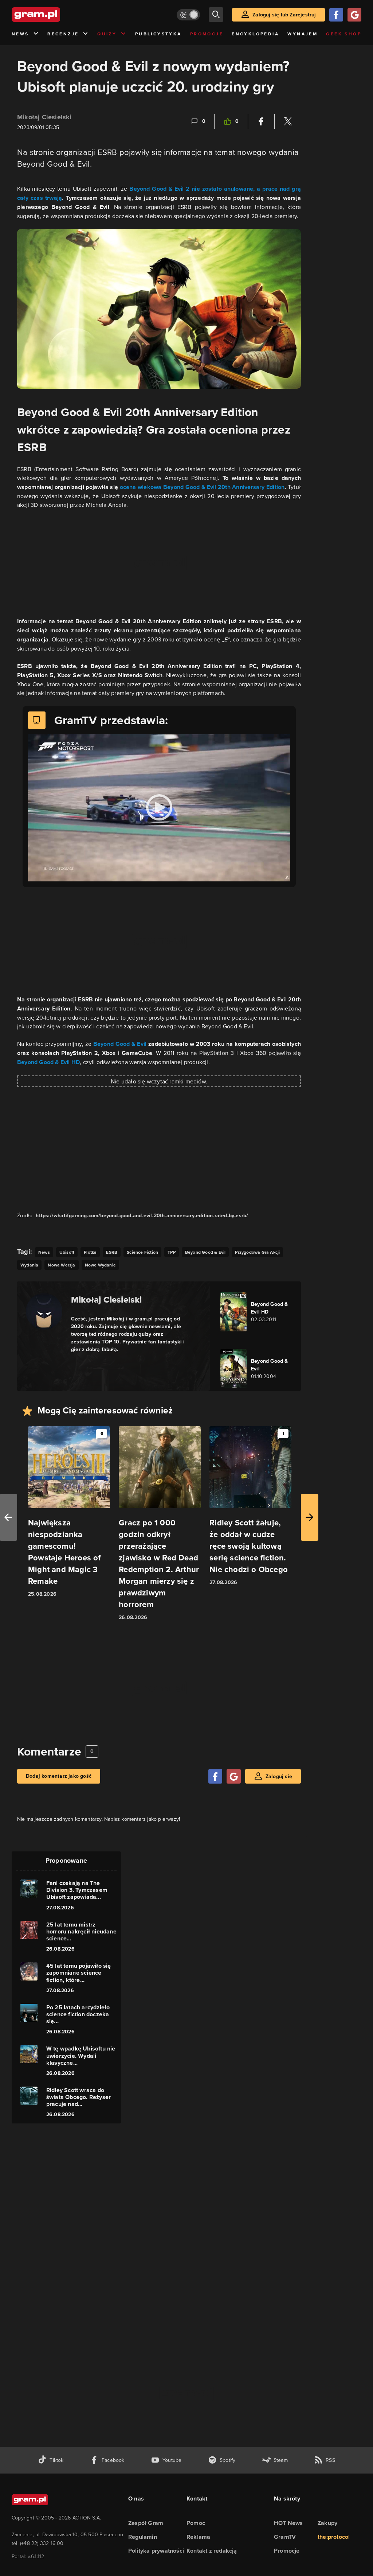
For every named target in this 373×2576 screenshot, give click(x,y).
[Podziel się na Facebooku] (261, 121)
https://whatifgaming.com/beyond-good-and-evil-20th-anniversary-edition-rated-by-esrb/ (142, 1216)
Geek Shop (344, 34)
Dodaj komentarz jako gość (59, 1776)
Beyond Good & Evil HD (48, 1062)
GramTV (285, 2537)
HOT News (288, 2523)
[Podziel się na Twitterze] (288, 121)
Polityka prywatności (156, 2551)
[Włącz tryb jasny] (188, 15)
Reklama (198, 2537)
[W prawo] (310, 1517)
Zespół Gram (146, 2523)
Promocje (207, 34)
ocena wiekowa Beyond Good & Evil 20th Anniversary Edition (202, 487)
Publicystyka (158, 34)
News (20, 34)
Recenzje (63, 34)
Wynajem (303, 34)
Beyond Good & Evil (120, 1044)
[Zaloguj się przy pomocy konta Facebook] (336, 15)
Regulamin (143, 2537)
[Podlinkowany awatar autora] (44, 1311)
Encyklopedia (255, 34)
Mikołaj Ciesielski (44, 117)
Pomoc (196, 2523)
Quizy (107, 34)
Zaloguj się (279, 1776)
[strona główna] (54, 15)
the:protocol (334, 2537)
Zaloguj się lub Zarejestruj (284, 15)
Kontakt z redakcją (212, 2551)
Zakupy (327, 2523)
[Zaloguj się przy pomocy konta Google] (354, 15)
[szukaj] (216, 15)
